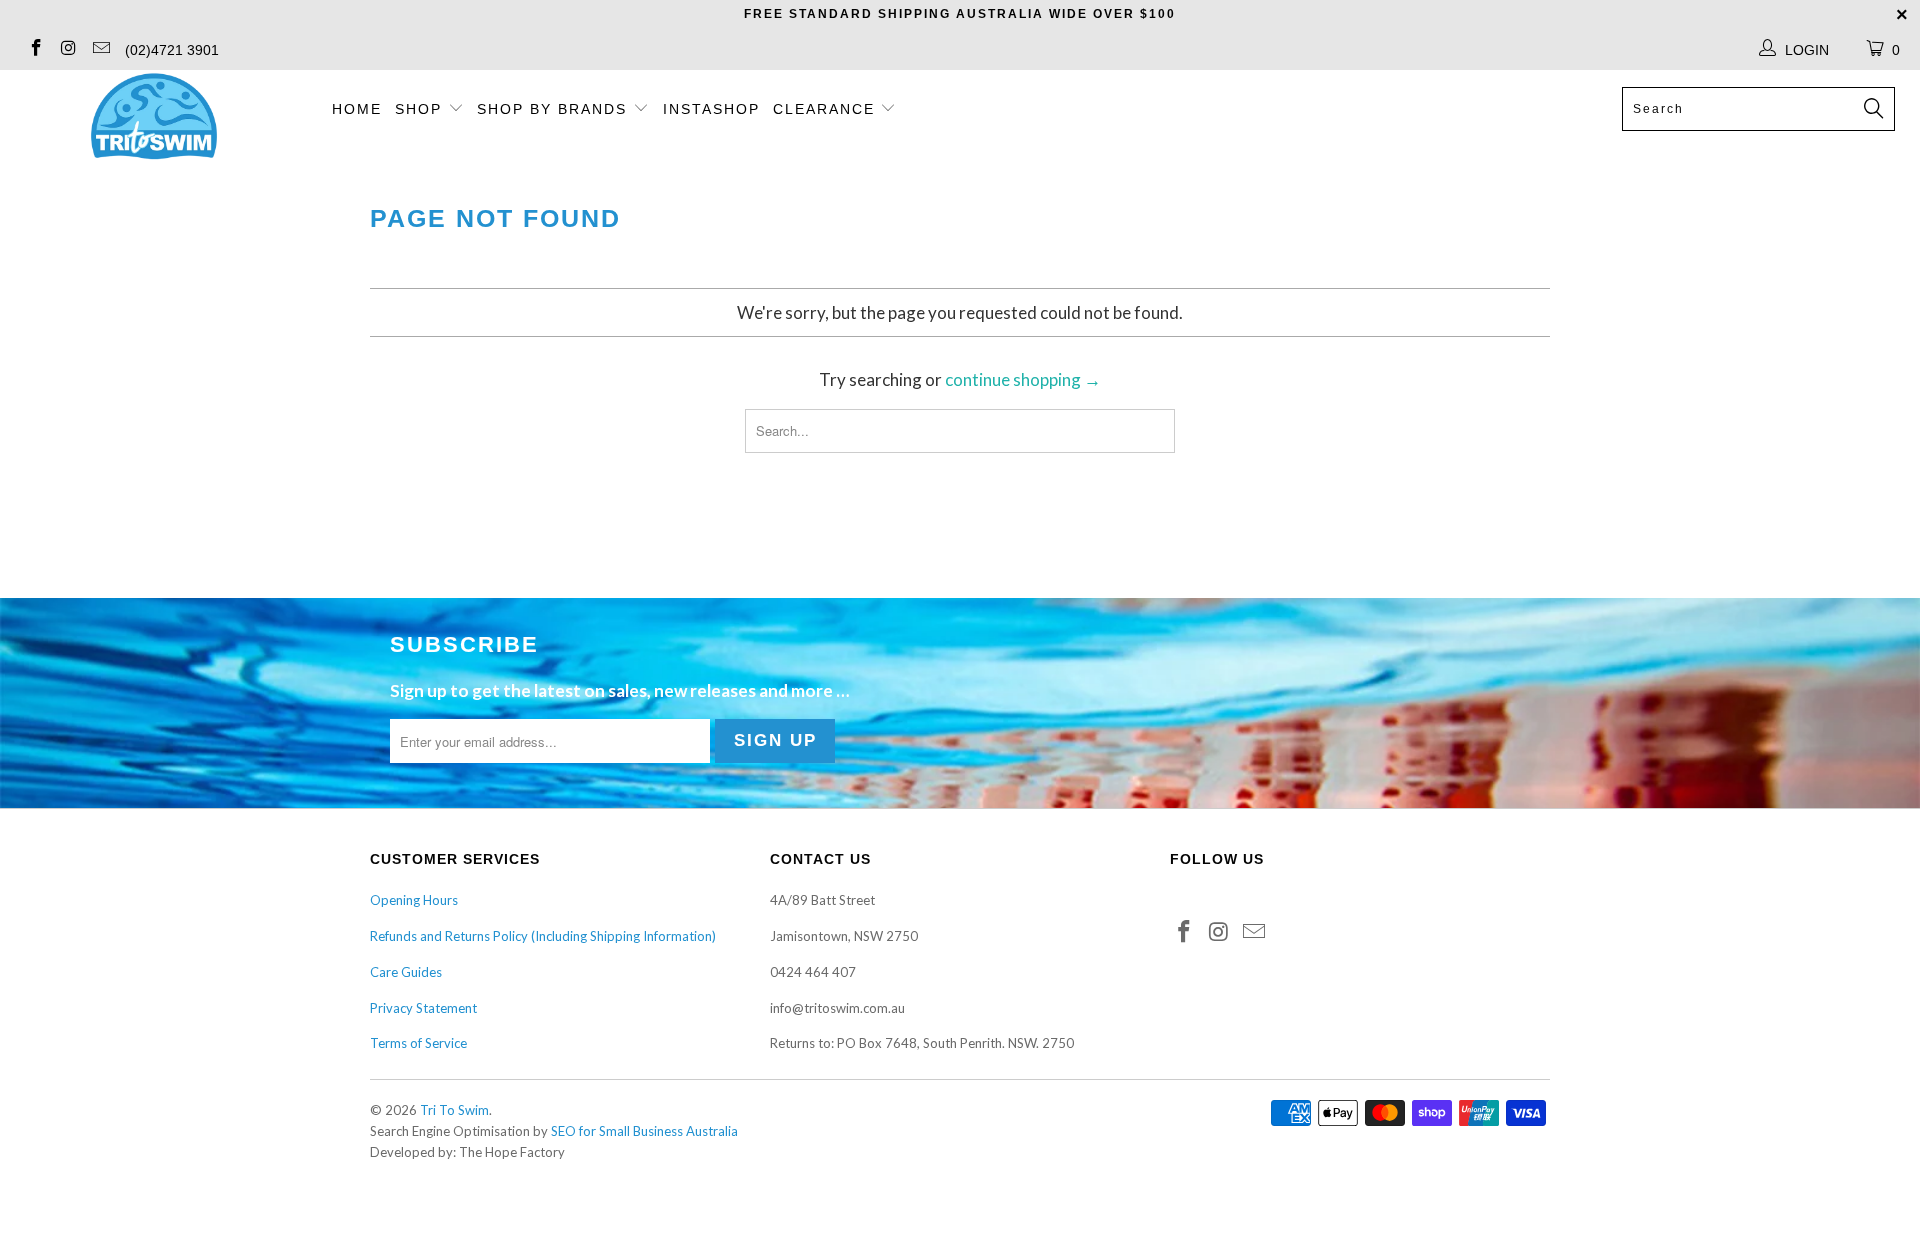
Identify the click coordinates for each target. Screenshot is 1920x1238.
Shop (418, 109)
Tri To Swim (454, 1110)
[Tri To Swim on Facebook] (35, 49)
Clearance (827, 109)
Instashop (711, 109)
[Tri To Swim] (153, 118)
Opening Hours (414, 900)
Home (357, 109)
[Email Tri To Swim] (100, 49)
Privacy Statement (423, 1008)
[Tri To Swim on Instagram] (68, 49)
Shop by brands (555, 109)
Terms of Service (418, 1043)
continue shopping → (1023, 379)
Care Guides (406, 972)
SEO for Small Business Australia (644, 1131)
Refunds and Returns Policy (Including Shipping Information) (543, 936)
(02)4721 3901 (172, 50)
